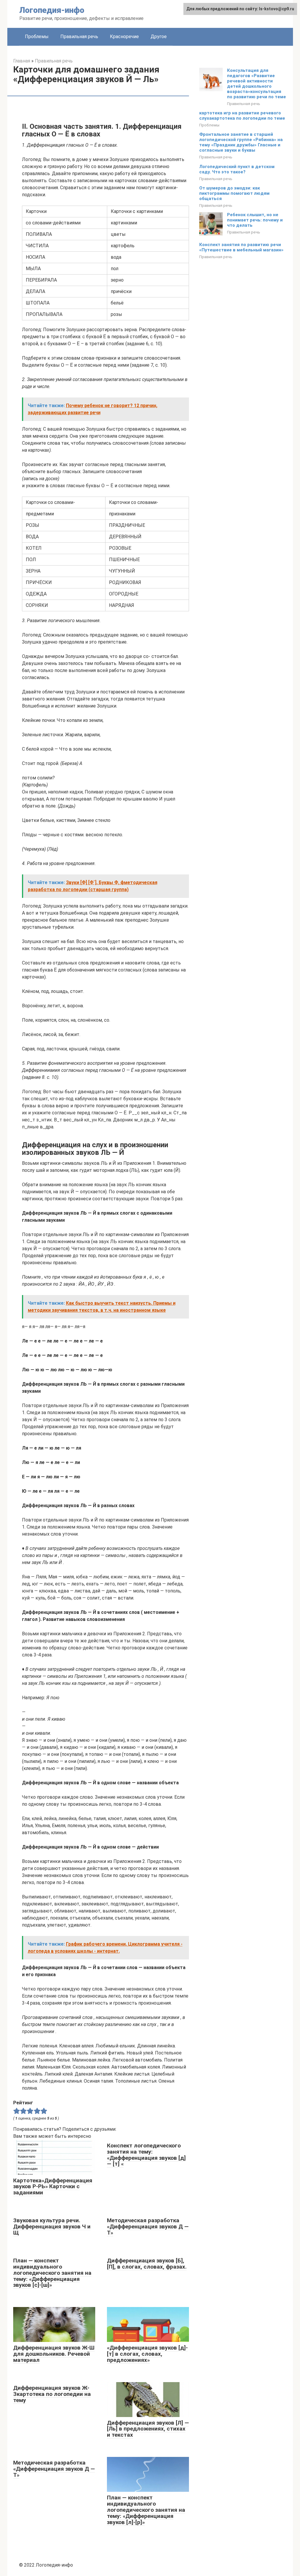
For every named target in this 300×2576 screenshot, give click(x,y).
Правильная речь (79, 37)
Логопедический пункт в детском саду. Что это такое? (237, 169)
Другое (159, 37)
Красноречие (124, 37)
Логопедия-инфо (52, 10)
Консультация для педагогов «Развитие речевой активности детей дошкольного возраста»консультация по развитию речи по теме (256, 84)
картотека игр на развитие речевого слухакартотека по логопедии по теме (242, 116)
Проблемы (37, 37)
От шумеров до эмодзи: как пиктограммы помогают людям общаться (234, 193)
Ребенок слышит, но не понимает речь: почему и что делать (255, 220)
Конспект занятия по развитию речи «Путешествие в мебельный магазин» (241, 247)
